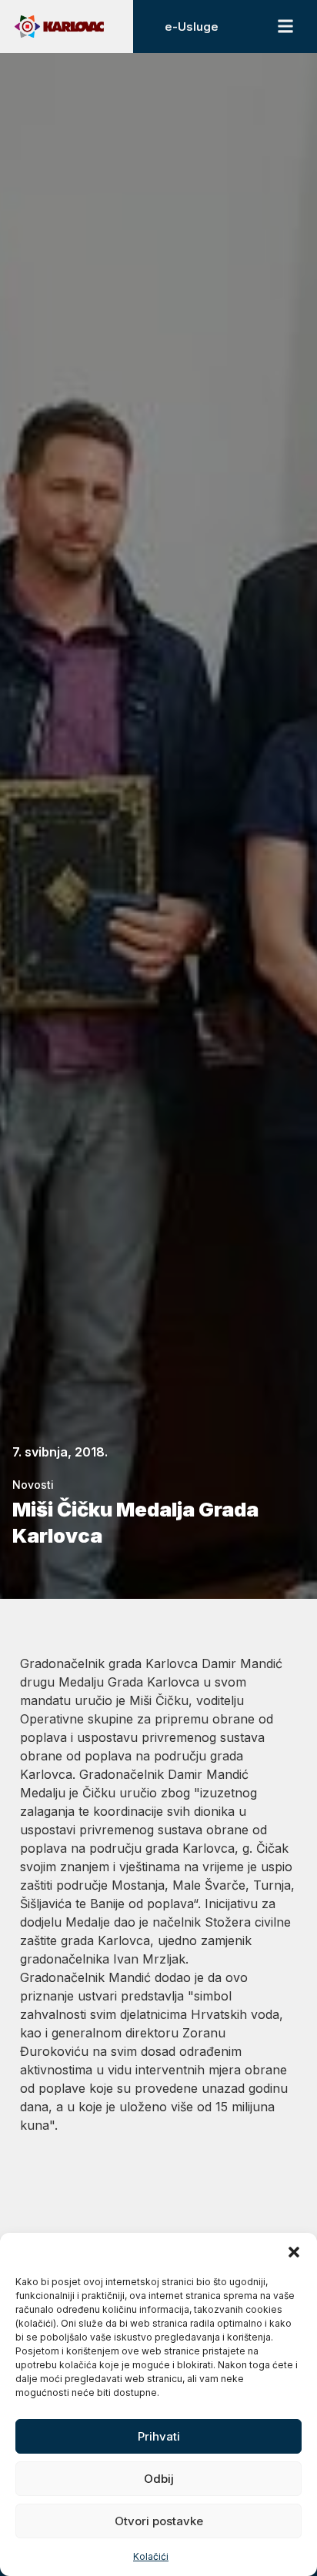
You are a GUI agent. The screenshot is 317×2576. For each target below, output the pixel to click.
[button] (294, 2252)
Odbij (159, 2479)
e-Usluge (192, 27)
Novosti (33, 1485)
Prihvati (159, 2436)
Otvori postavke (159, 2521)
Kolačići (151, 2556)
